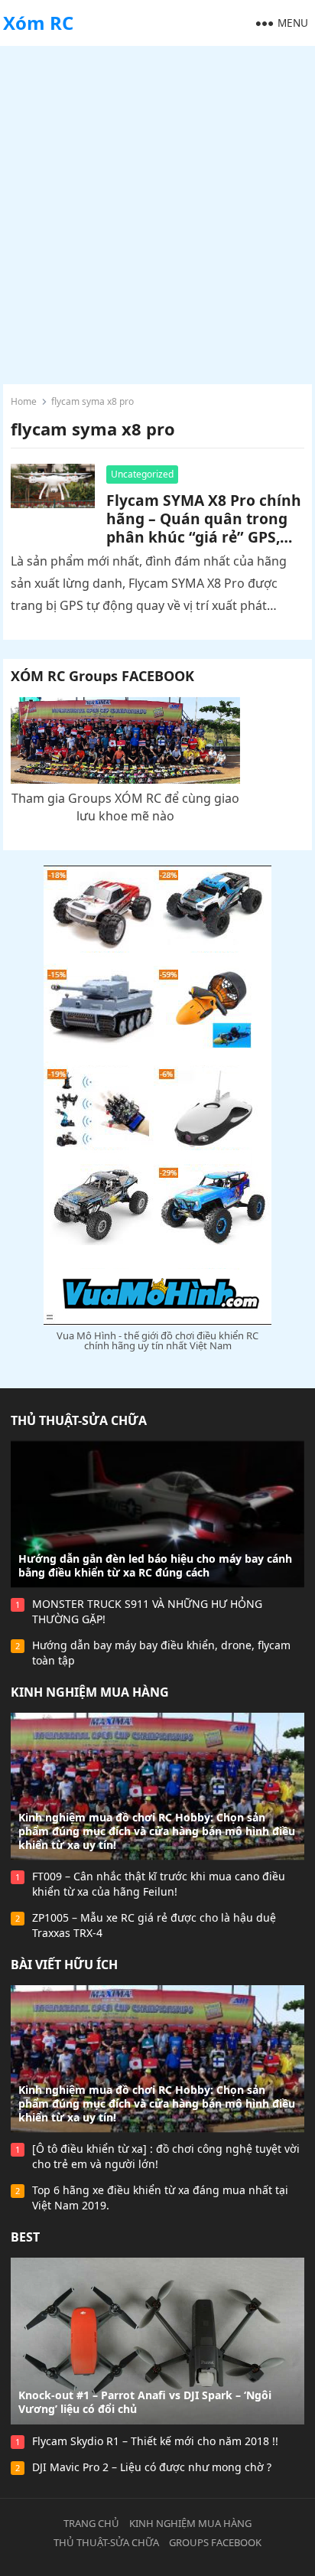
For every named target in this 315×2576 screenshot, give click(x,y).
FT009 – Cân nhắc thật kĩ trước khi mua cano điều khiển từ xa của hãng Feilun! (159, 1884)
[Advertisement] (157, 211)
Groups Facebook (215, 2542)
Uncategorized (142, 474)
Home (24, 401)
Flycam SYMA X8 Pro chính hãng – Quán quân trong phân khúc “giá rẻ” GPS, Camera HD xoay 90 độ (204, 528)
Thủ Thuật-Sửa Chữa (79, 1420)
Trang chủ (91, 2523)
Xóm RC (38, 23)
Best (25, 2237)
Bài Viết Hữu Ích (64, 1965)
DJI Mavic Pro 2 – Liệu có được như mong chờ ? (152, 2467)
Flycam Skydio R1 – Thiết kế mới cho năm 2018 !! (155, 2441)
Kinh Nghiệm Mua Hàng (90, 1692)
